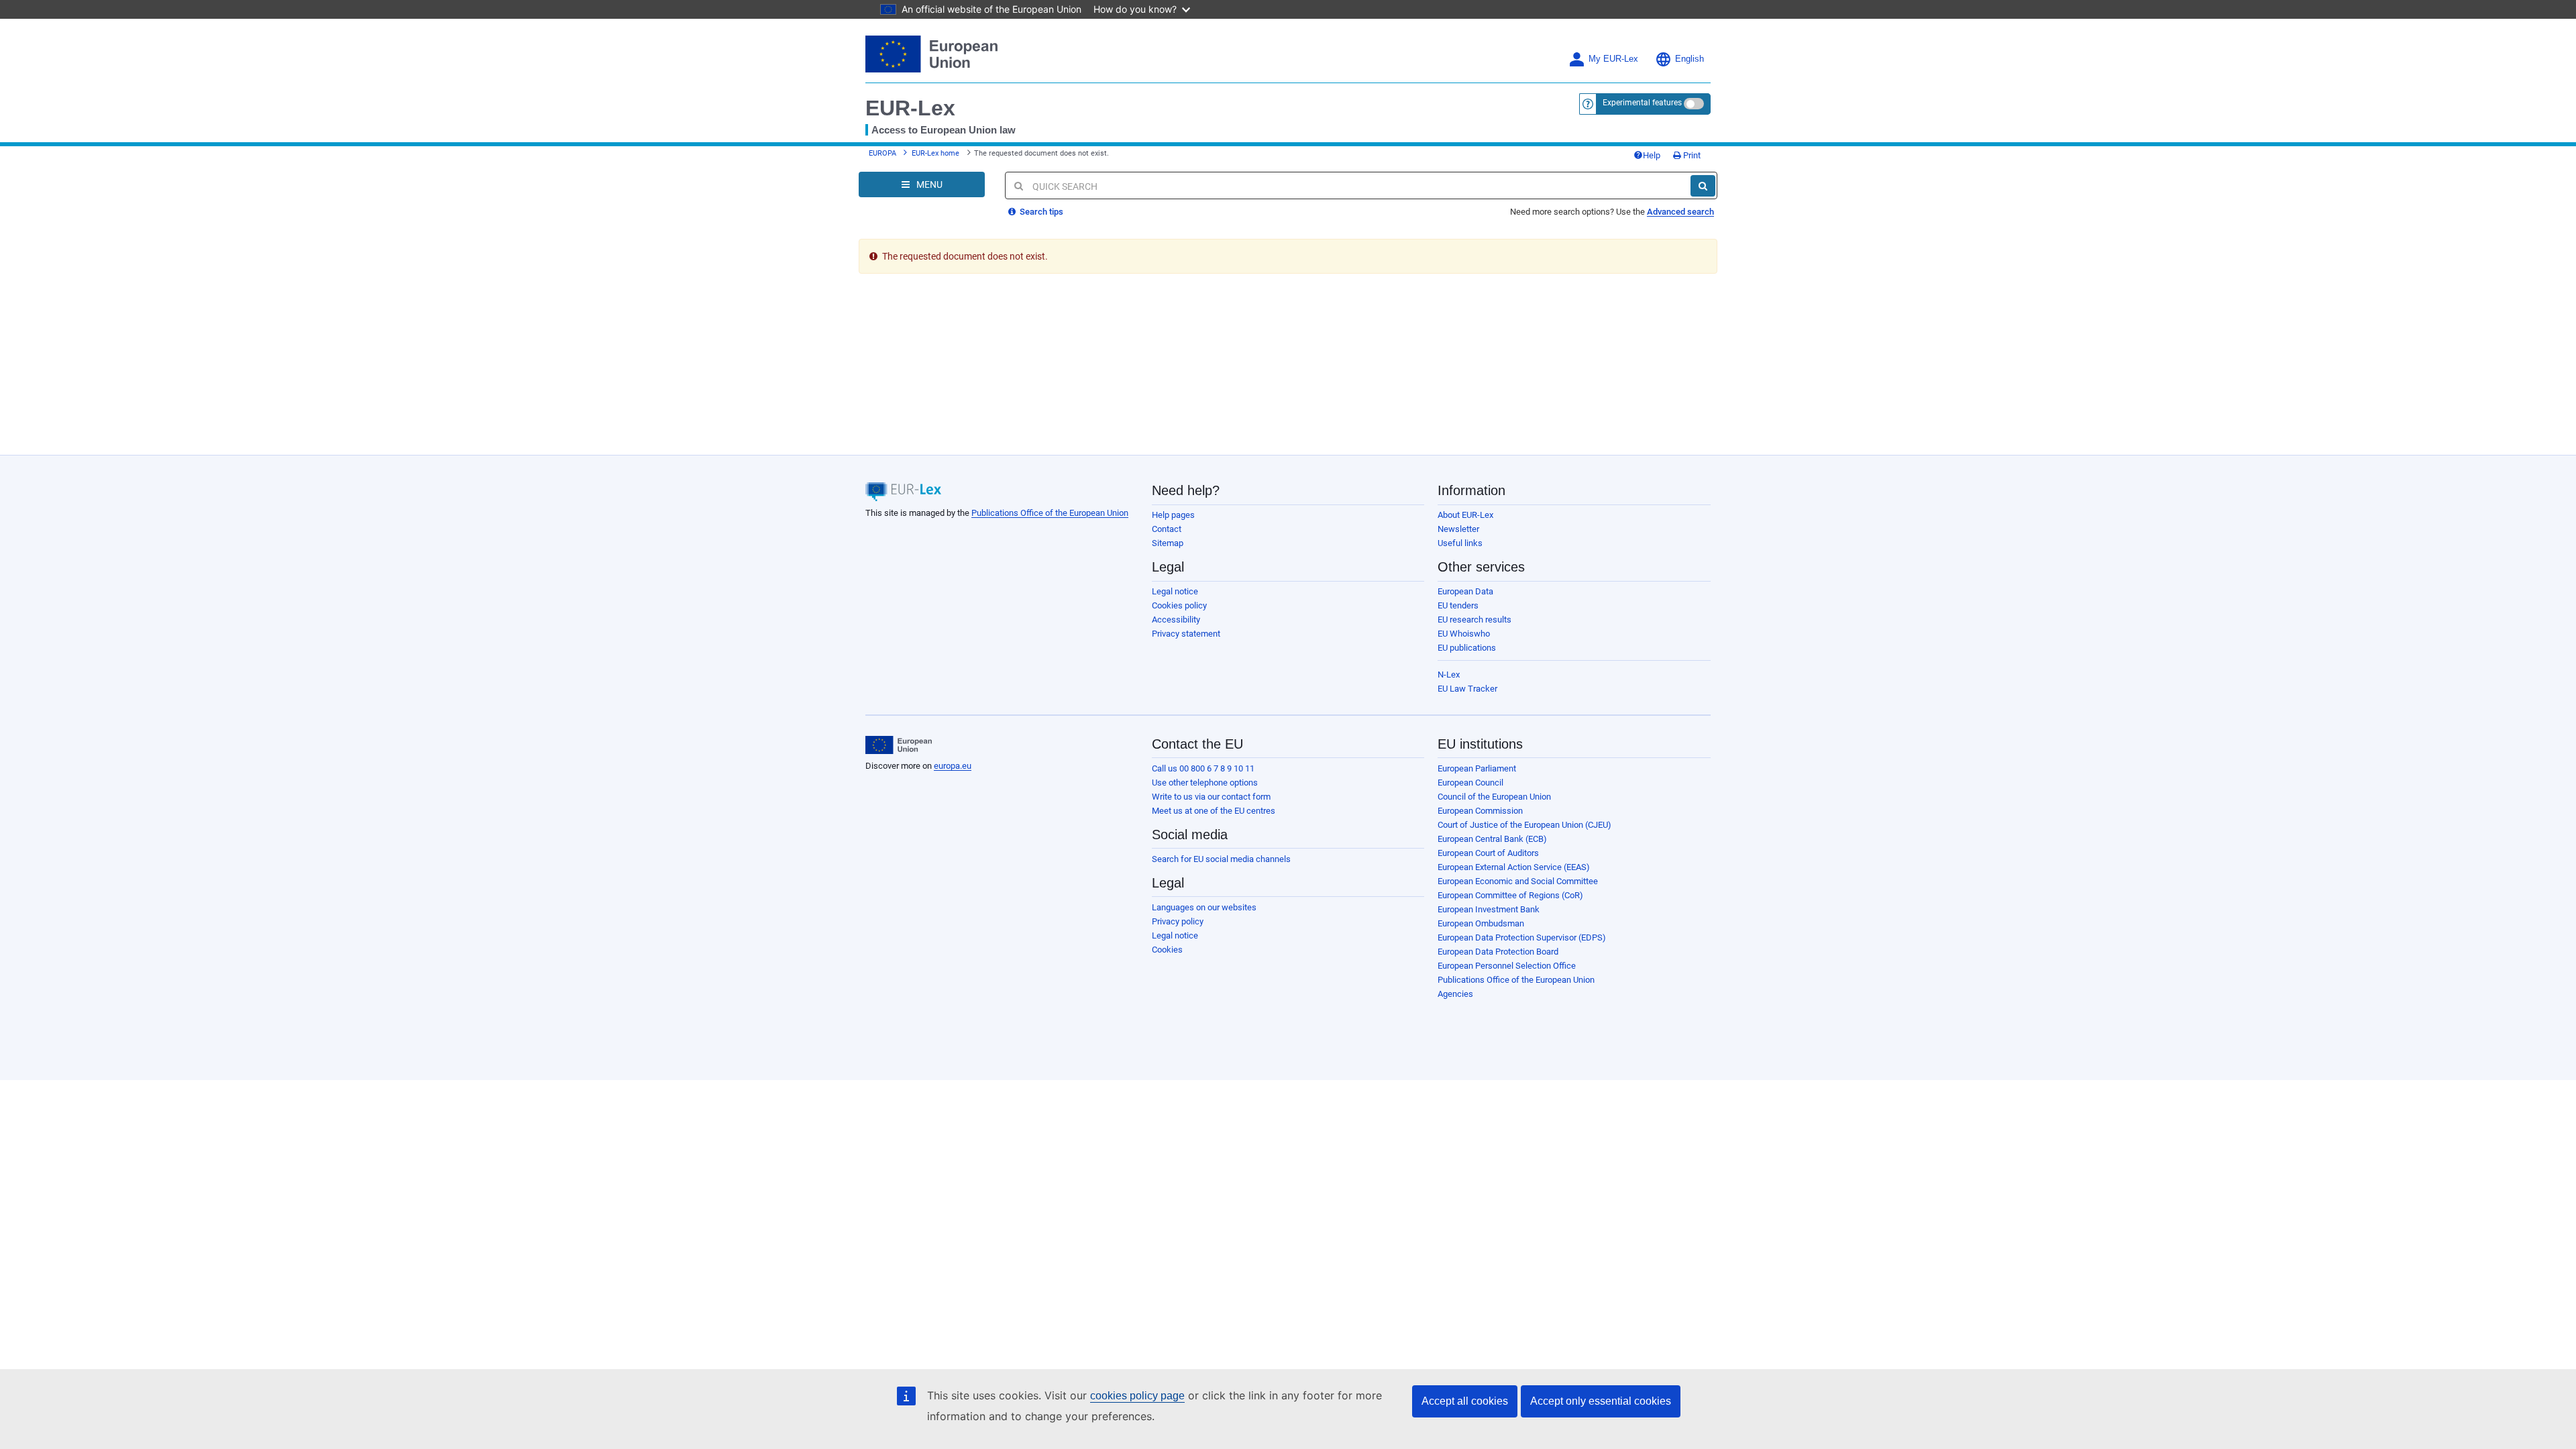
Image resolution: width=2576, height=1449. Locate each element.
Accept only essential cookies (1601, 1401)
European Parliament (1477, 768)
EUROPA (882, 153)
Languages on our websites (1204, 907)
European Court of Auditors (1488, 853)
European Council (1470, 783)
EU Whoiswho (1464, 634)
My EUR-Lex (1613, 59)
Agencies (1455, 994)
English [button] (1689, 59)
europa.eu (953, 766)
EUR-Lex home (935, 153)
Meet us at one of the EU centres (1214, 811)
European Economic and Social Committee (1518, 881)
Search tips (1040, 212)
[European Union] (899, 745)
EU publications (1467, 648)
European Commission (1480, 811)
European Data (1465, 591)
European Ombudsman (1481, 923)
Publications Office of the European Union (1050, 513)
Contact (1167, 529)
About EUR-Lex (1465, 515)
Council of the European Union (1494, 797)
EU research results (1474, 620)
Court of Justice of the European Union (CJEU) (1524, 825)
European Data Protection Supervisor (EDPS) (1522, 937)
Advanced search (1680, 212)
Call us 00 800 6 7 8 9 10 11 (1203, 768)
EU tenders (1458, 605)
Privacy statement (1186, 634)
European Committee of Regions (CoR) (1510, 895)
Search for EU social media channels (1221, 859)
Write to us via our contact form (1211, 797)
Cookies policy (1179, 605)
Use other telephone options (1205, 783)
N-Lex (1449, 675)
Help (1652, 155)
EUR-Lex (910, 108)
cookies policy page (1137, 1396)
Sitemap (1168, 543)
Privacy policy (1178, 921)
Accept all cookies (1465, 1401)
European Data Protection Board (1498, 952)
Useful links (1460, 543)
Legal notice (1175, 591)
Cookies (1167, 950)
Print (1691, 155)
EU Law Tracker (1467, 689)
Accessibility (1176, 620)
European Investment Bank (1489, 909)
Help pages (1173, 515)
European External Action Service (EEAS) (1514, 867)
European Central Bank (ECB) (1492, 839)
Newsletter (1458, 529)
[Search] (1703, 186)
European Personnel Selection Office (1507, 966)
